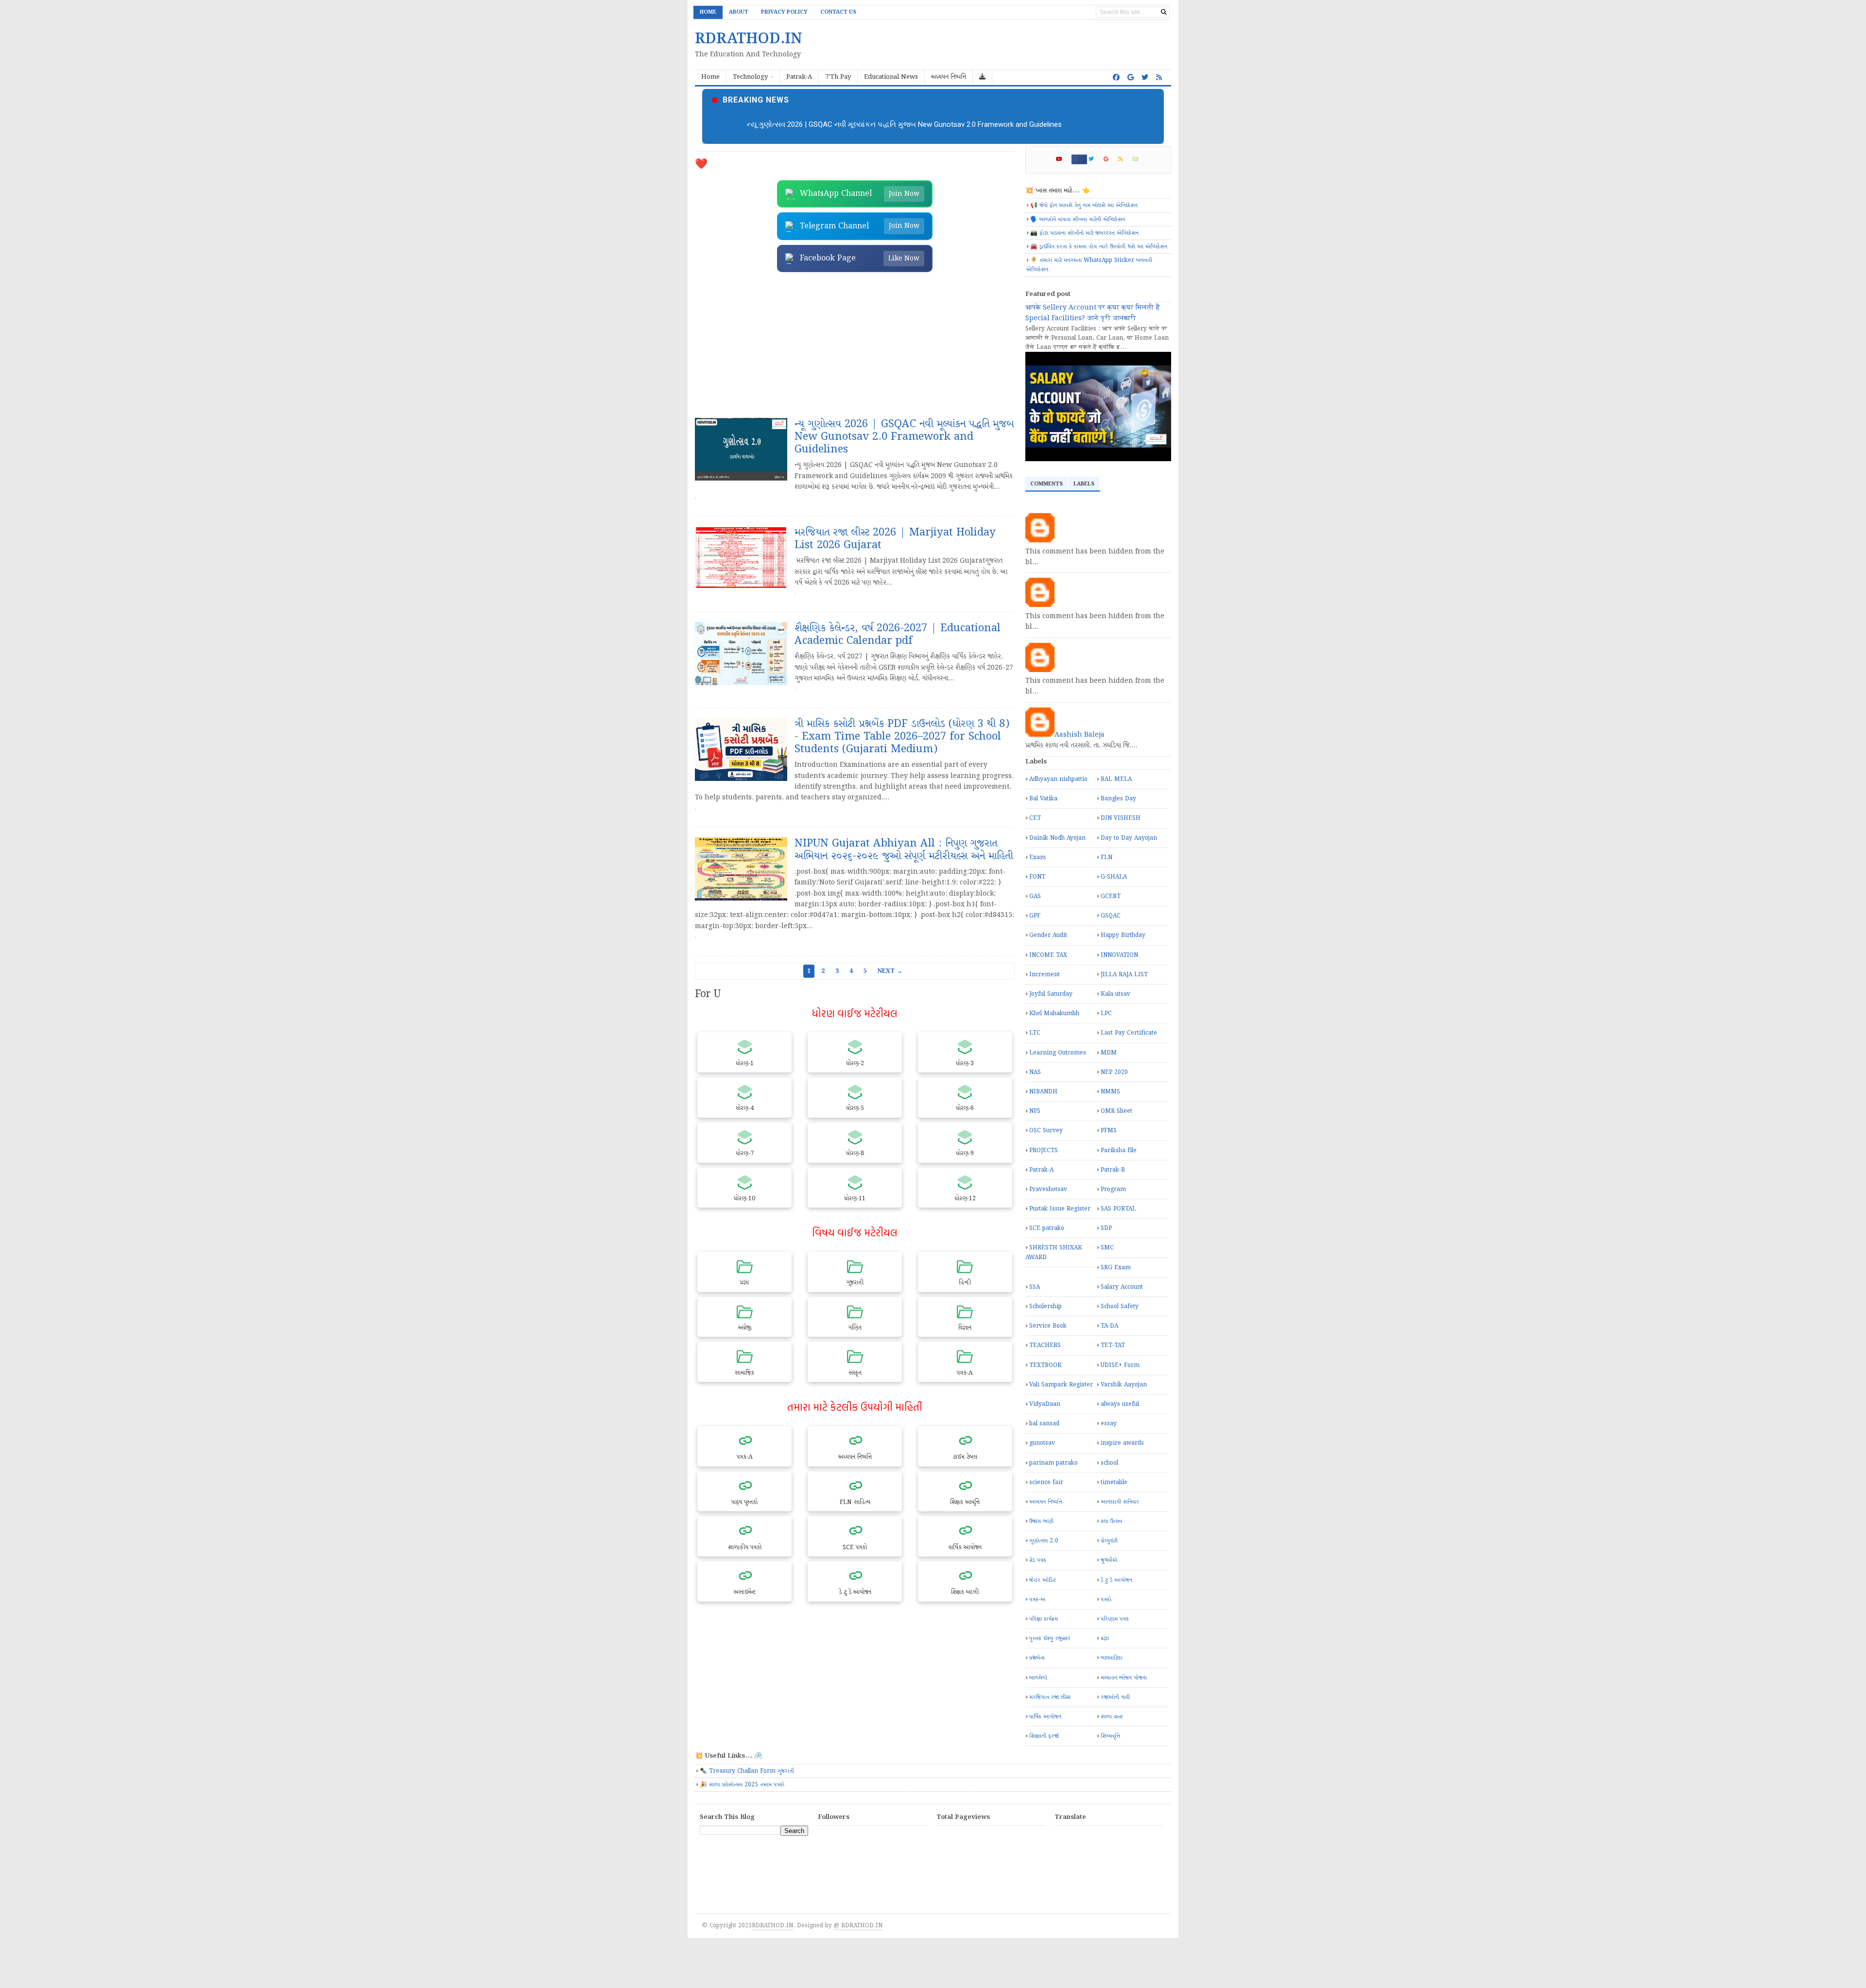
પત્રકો (1106, 1599)
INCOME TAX (1048, 955)
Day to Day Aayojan (1129, 838)
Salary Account (1122, 1287)
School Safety (1120, 1306)
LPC (1106, 1013)
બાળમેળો (1038, 1678)
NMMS (1110, 1092)
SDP (1106, 1228)
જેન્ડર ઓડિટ (1042, 1580)
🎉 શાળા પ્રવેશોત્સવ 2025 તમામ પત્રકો (742, 1785)
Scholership (1045, 1306)
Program (1113, 1189)
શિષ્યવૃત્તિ (1110, 1736)
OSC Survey (1046, 1131)
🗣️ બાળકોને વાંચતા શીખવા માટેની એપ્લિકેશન (1078, 219)
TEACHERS (1045, 1345)
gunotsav (1042, 1443)
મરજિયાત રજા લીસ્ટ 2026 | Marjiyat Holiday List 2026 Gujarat (895, 539)
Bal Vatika (1043, 799)
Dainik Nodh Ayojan (1057, 838)
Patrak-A (1041, 1170)
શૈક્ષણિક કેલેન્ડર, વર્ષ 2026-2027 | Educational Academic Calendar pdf (898, 635)
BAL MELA (1116, 779)
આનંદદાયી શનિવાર (1120, 1502)
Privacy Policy (784, 12)
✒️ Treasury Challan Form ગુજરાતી (747, 1771)
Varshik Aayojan (1124, 1385)
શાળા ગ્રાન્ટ (1112, 1717)
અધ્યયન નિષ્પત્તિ (1046, 1502)
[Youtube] (1063, 159)
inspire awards (1122, 1443)
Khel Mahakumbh (1054, 1013)
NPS (1035, 1111)
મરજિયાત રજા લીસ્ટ (1050, 1697)
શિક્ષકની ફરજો (1044, 1736)
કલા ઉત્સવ (1111, 1521)
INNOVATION (1119, 955)
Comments (1046, 484)
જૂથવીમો (1109, 1560)
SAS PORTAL (1118, 1209)
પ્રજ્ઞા (1105, 1638)
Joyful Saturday (1051, 994)
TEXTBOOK (1045, 1365)
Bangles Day (1118, 799)
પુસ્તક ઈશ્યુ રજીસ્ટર (1050, 1638)
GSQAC (1111, 916)
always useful (1120, 1404)
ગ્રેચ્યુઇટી (1109, 1541)
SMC (1107, 1248)
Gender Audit (1048, 935)
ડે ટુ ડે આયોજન (1116, 1580)
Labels (1084, 484)
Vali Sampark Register (1061, 1385)
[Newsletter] (1140, 159)
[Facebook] (1079, 159)
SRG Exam (1116, 1268)
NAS (1035, 1072)
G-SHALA (1114, 877)
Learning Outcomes (1058, 1053)
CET (1035, 818)
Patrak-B (1113, 1170)
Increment (1045, 975)
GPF (1035, 916)
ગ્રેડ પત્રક (1038, 1560)
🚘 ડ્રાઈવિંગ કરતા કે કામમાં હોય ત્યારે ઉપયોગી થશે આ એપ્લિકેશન (1099, 247)
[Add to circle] (1131, 78)
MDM (1109, 1053)
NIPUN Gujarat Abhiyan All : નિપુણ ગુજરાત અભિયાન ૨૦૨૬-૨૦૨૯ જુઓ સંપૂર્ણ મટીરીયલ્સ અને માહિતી (904, 850)
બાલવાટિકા (1112, 1658)
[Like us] (1116, 78)
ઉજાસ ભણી (1041, 1521)
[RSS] (1125, 159)
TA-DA (1109, 1326)
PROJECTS (1044, 1150)
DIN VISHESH (1121, 818)
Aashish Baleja (1080, 735)
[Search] (1164, 12)
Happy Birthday (1123, 935)
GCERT (1111, 896)
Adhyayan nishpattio (1058, 779)
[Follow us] (1145, 78)
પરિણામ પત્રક (1115, 1619)
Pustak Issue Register (1060, 1209)
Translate (1123, 1846)
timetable (1114, 1482)
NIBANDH (1043, 1092)
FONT (1037, 877)
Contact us (838, 12)
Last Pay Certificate (1129, 1033)
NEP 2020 (1114, 1072)
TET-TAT (1113, 1345)
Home (708, 12)
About (739, 12)
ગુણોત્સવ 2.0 (1044, 1541)
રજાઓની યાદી (1115, 1697)
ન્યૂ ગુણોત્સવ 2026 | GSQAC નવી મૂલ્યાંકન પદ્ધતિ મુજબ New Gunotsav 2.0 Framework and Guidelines (904, 124)
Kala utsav (1115, 994)
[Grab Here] (983, 78)
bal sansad (1044, 1424)
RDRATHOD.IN (772, 1926)
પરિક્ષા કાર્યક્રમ (1044, 1619)
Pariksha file (1119, 1150)
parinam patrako (1054, 1463)
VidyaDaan (1045, 1404)
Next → (890, 971)
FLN (1106, 857)
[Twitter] (1095, 159)
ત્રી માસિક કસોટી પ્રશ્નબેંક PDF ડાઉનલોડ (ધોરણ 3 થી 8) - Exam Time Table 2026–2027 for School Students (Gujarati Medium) (902, 737)
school (1109, 1463)
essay (1109, 1424)
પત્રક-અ (1037, 1599)
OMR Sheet (1116, 1111)
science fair (1046, 1482)
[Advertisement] (855, 345)
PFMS (1109, 1131)
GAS (1035, 896)
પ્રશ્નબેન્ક (1037, 1658)
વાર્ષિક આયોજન (1045, 1717)
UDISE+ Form (1120, 1365)
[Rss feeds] (1159, 78)
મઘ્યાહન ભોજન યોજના (1124, 1678)
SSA (1035, 1287)
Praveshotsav (1048, 1189)
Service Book (1048, 1326)
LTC (1035, 1033)
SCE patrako (1047, 1228)
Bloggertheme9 (855, 1926)
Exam (1037, 857)
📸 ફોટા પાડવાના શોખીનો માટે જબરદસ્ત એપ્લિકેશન (1084, 233)
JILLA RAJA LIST (1124, 975)
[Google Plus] (1110, 159)
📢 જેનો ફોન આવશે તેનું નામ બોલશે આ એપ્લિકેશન (1084, 205)
